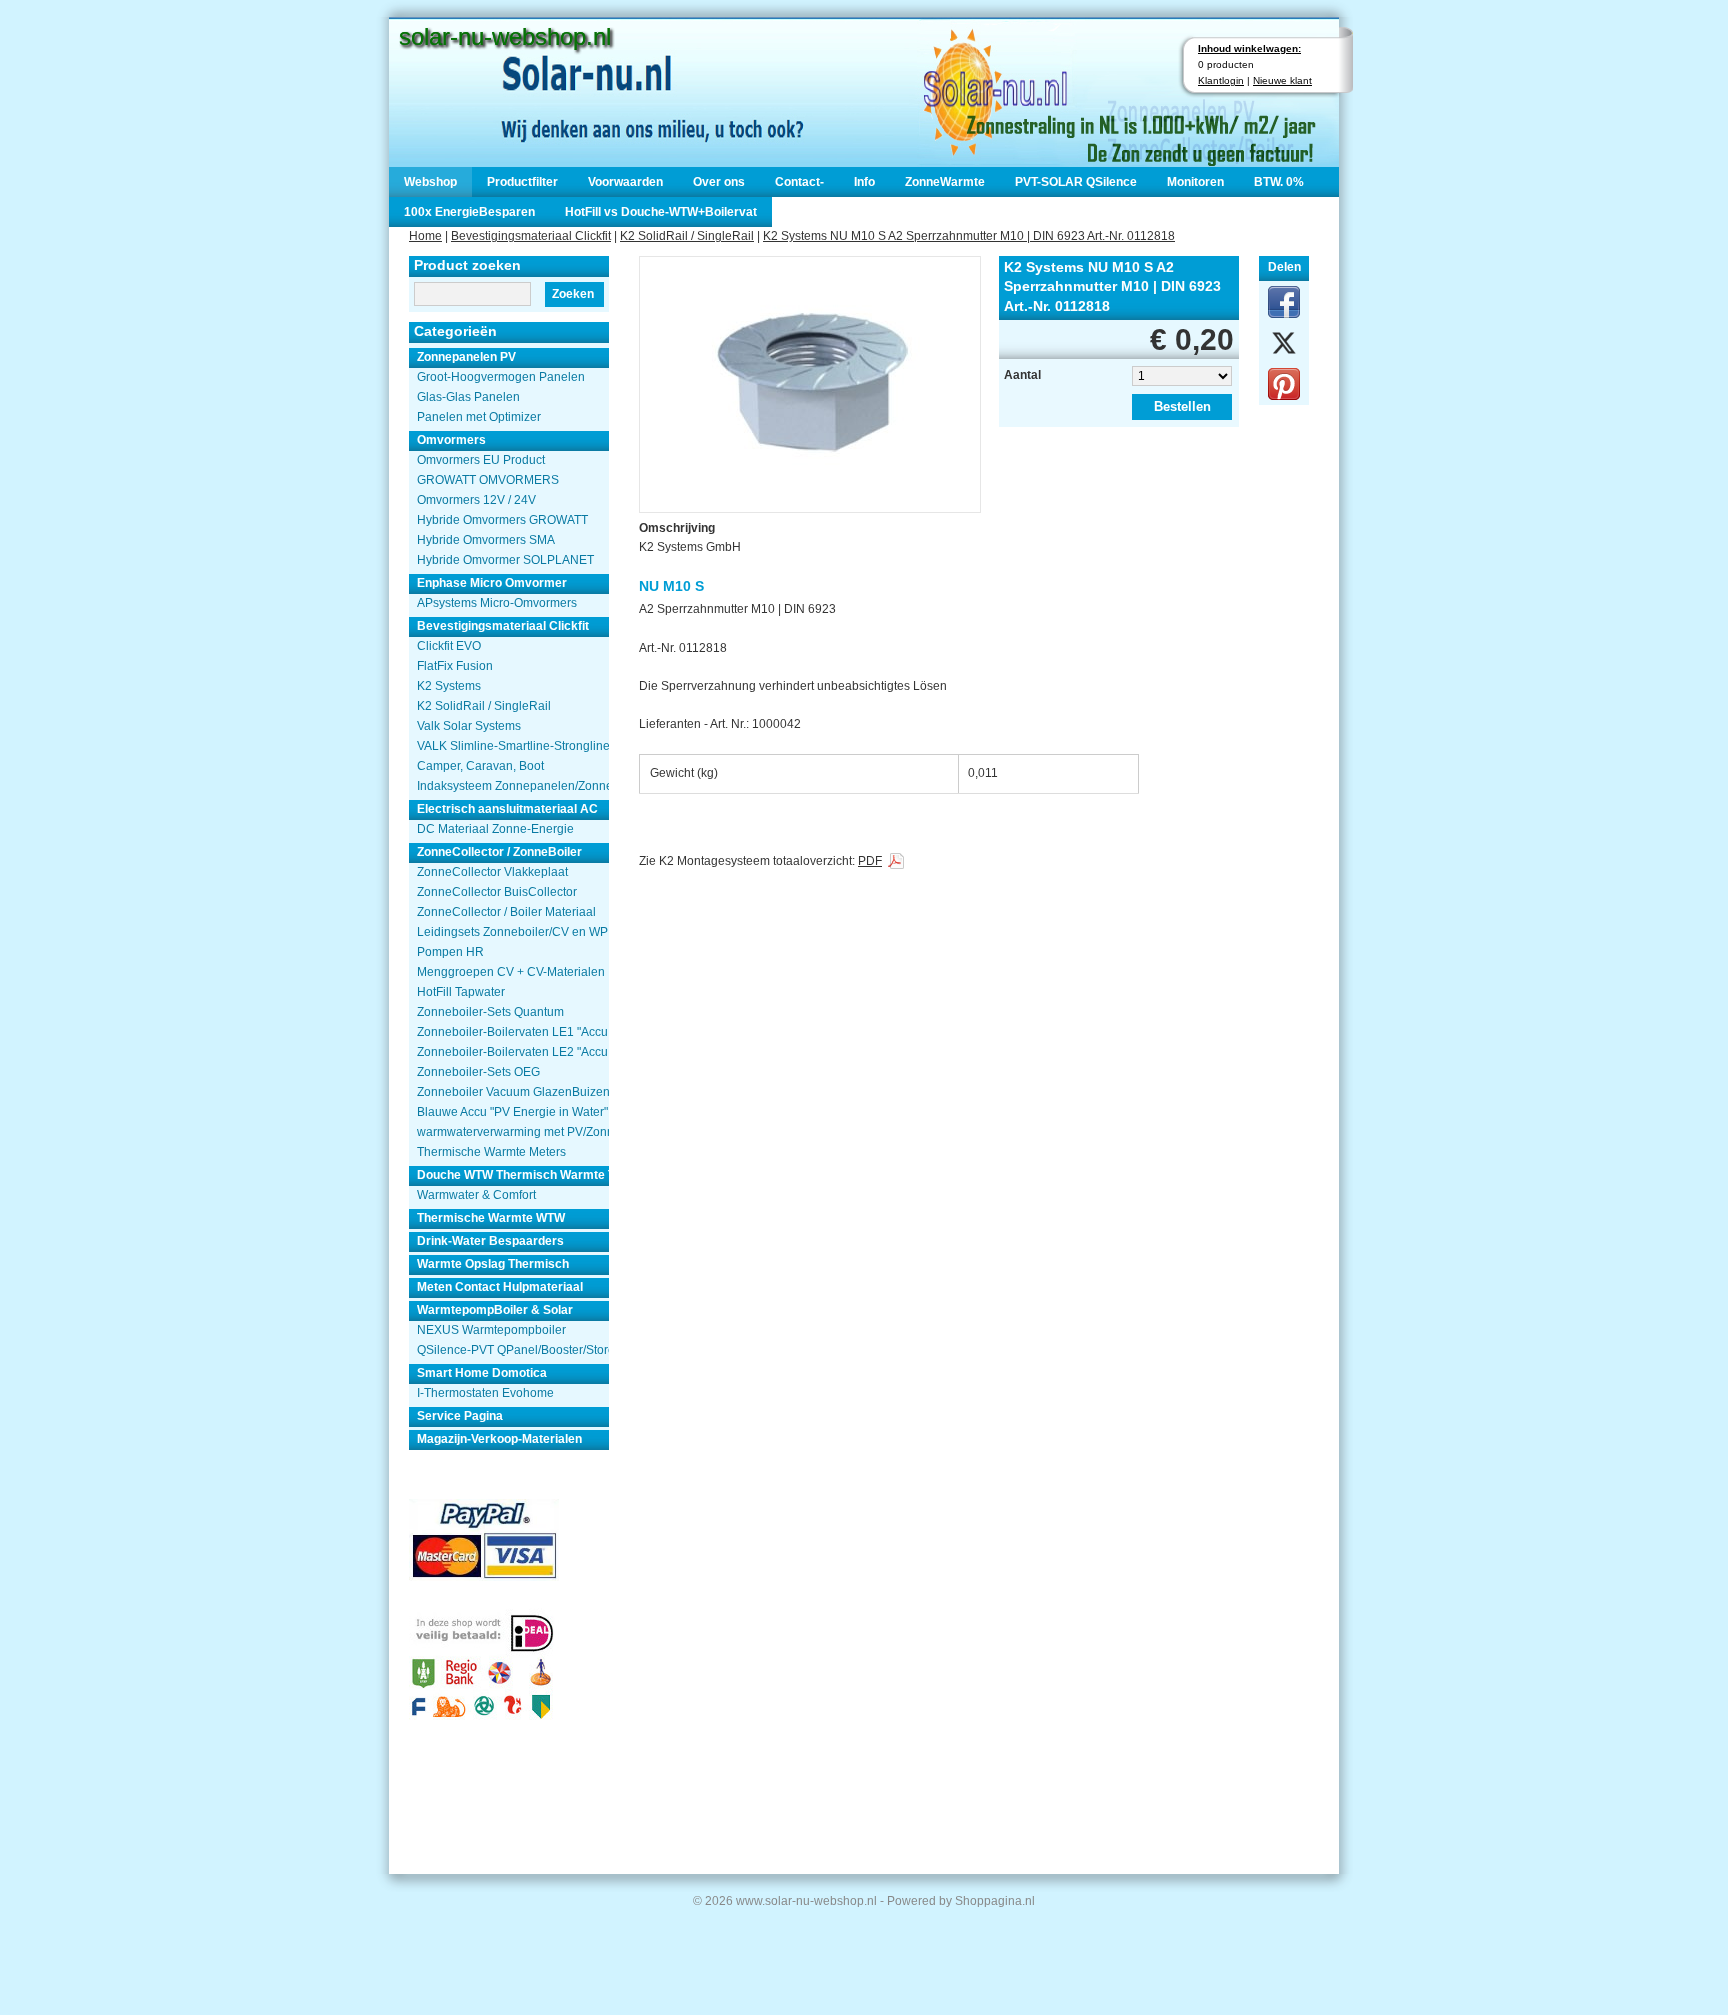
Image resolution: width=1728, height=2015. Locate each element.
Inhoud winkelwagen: (1249, 48)
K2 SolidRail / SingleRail (687, 236)
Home (425, 236)
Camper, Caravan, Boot (480, 766)
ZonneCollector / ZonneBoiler (499, 852)
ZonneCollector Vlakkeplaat (492, 872)
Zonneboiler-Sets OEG (478, 1072)
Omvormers (451, 440)
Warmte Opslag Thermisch (493, 1264)
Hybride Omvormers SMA (486, 540)
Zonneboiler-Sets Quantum (490, 1012)
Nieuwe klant (1282, 80)
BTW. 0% (1279, 182)
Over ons (719, 182)
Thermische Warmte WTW (491, 1218)
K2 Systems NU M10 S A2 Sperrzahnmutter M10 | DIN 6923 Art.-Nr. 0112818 (969, 236)
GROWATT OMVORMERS (488, 480)
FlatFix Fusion (455, 666)
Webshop (430, 182)
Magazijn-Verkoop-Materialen (499, 1439)
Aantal (1022, 375)
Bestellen (1182, 406)
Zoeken (573, 294)
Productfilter (522, 182)
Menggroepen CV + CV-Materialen (511, 972)
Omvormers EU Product (481, 460)
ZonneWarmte (945, 182)
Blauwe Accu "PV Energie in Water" (512, 1112)
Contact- (799, 182)
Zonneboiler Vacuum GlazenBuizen (513, 1092)
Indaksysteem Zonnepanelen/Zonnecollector (513, 786)
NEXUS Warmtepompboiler (491, 1330)
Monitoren (1195, 182)
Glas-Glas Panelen (468, 397)
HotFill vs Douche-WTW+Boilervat (661, 212)
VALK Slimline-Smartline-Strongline (513, 746)
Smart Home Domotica (482, 1373)
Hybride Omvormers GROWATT (502, 520)
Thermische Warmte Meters (491, 1152)
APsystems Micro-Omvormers (497, 603)
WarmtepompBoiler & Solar (495, 1310)
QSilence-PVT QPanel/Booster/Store (513, 1350)
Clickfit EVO (449, 646)
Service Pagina (460, 1416)
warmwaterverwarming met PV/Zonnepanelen (513, 1132)
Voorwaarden (625, 182)
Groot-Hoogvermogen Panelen (501, 377)
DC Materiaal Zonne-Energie (495, 829)
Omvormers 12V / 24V (476, 500)
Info (864, 182)
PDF (870, 861)
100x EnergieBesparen (469, 212)
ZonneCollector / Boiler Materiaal (506, 912)
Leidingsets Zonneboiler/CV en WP (512, 932)
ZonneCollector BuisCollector (497, 892)
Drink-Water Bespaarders (490, 1241)
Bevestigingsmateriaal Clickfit (531, 236)
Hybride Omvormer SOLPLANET (505, 560)
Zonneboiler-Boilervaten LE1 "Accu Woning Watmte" (513, 1032)
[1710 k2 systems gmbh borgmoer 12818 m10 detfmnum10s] (810, 376)
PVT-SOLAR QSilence (1076, 182)
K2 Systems (449, 686)
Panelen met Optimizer (479, 417)
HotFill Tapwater (461, 992)
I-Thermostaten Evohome (485, 1393)
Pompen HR (450, 952)
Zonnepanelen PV (466, 357)
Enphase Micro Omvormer (492, 583)
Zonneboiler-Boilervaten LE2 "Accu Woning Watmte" (513, 1052)
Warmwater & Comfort (476, 1195)
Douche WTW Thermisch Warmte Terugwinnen (513, 1175)
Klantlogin (1221, 80)
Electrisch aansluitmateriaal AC (507, 809)
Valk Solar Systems (469, 726)
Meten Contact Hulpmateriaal (500, 1287)
